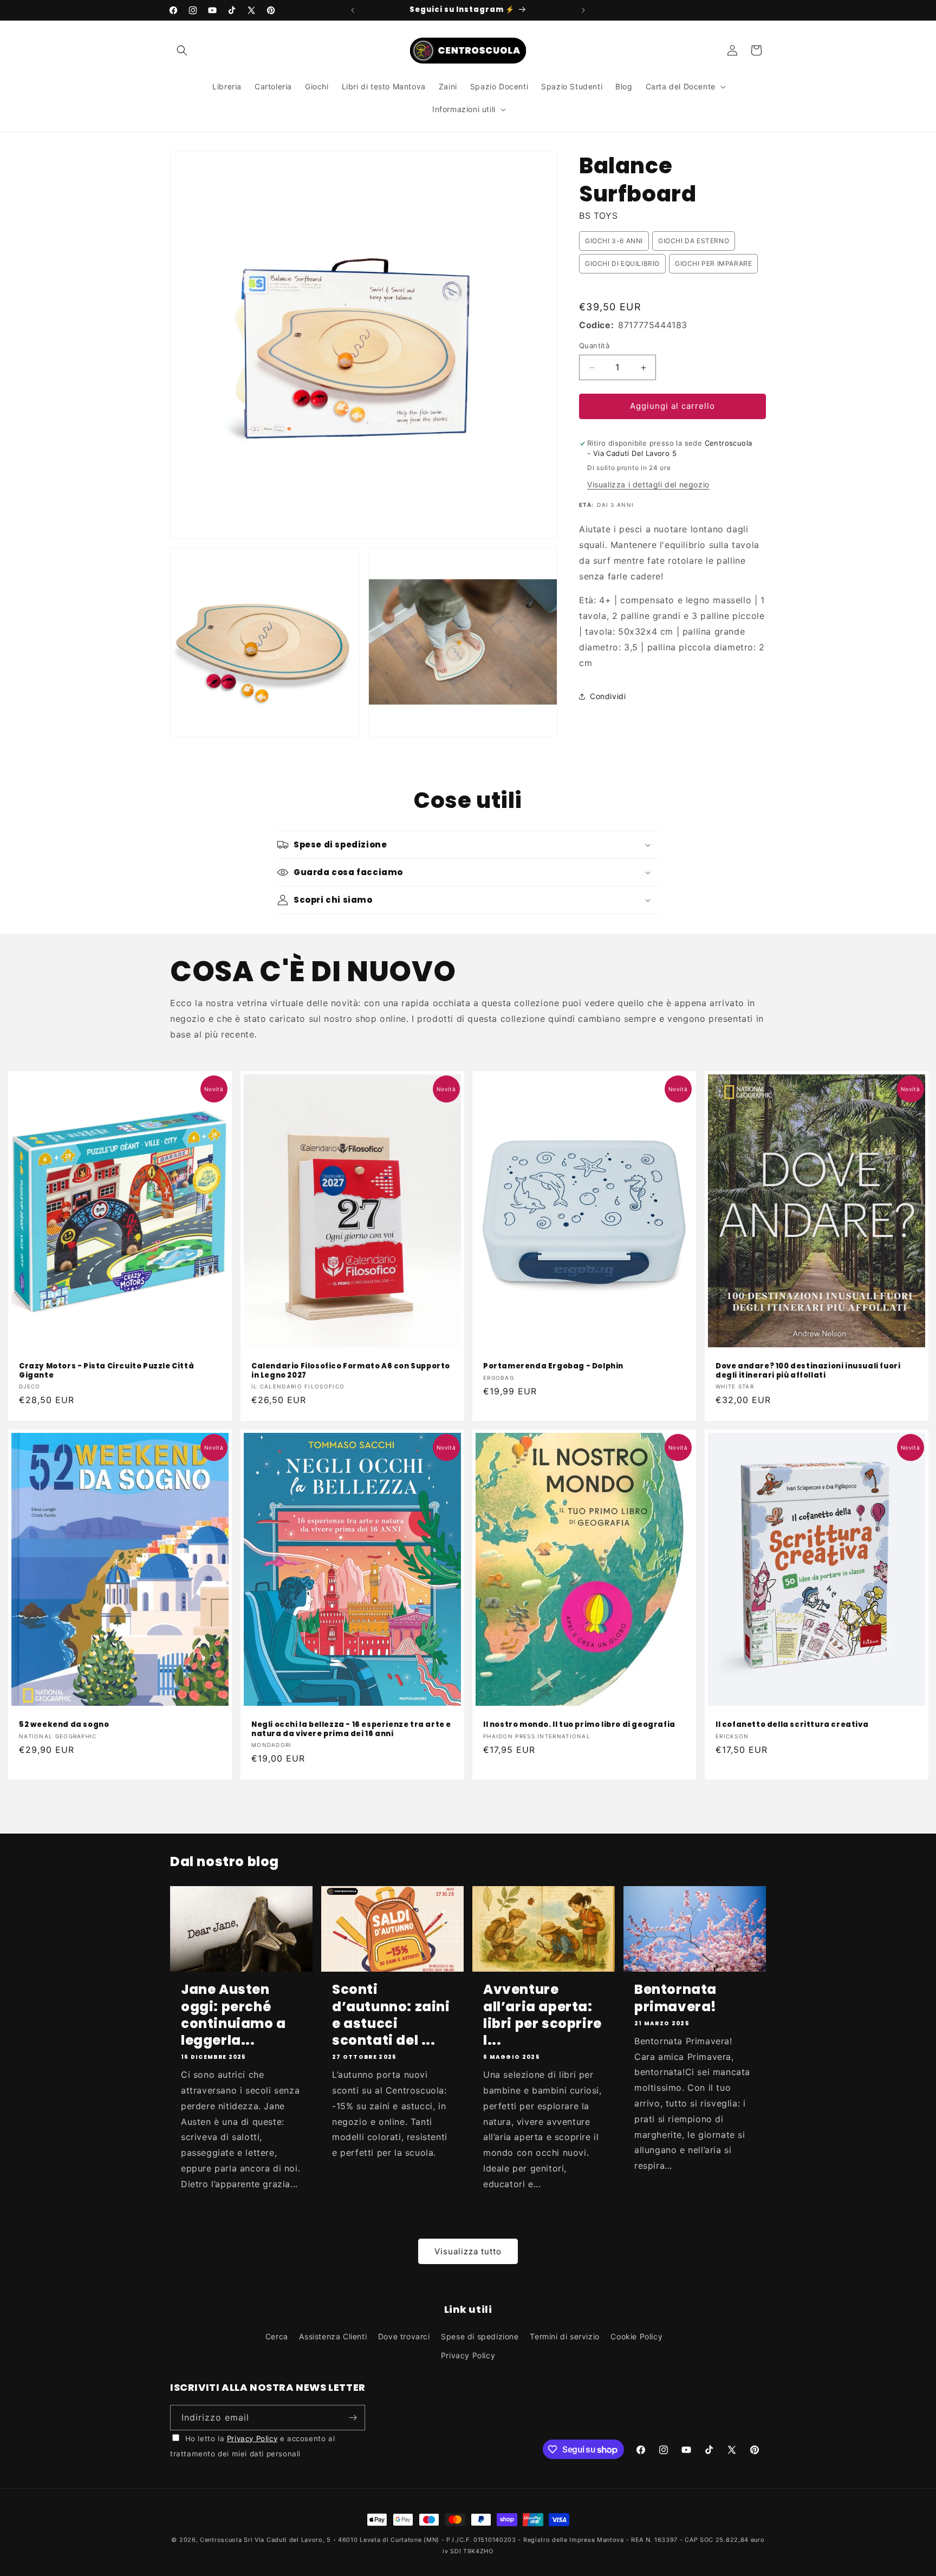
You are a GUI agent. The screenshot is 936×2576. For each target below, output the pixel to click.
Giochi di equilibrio (622, 263)
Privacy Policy (468, 2355)
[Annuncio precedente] (353, 10)
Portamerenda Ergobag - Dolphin (553, 1367)
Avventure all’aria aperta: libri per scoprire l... (542, 2015)
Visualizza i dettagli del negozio (648, 485)
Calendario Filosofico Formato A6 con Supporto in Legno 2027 (351, 1371)
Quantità (594, 346)
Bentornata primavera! (675, 1998)
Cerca (277, 2336)
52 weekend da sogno (64, 1725)
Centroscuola (221, 2540)
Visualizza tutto (468, 2251)
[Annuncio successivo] (583, 10)
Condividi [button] (608, 696)
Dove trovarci (404, 2336)
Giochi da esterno (694, 241)
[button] (182, 50)
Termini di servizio (564, 2336)
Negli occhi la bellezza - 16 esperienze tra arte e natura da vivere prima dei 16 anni (351, 1730)
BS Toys (598, 216)
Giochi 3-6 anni (614, 241)
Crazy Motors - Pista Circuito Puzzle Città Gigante (106, 1371)
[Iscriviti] (353, 2418)
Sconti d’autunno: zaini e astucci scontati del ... (391, 2015)
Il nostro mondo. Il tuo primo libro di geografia (579, 1725)
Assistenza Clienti (333, 2336)
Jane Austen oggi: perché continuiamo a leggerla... (233, 2015)
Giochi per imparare (713, 263)
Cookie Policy (636, 2336)
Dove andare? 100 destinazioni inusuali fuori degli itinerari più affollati (808, 1371)
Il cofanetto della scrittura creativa (792, 1725)
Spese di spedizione (480, 2336)
